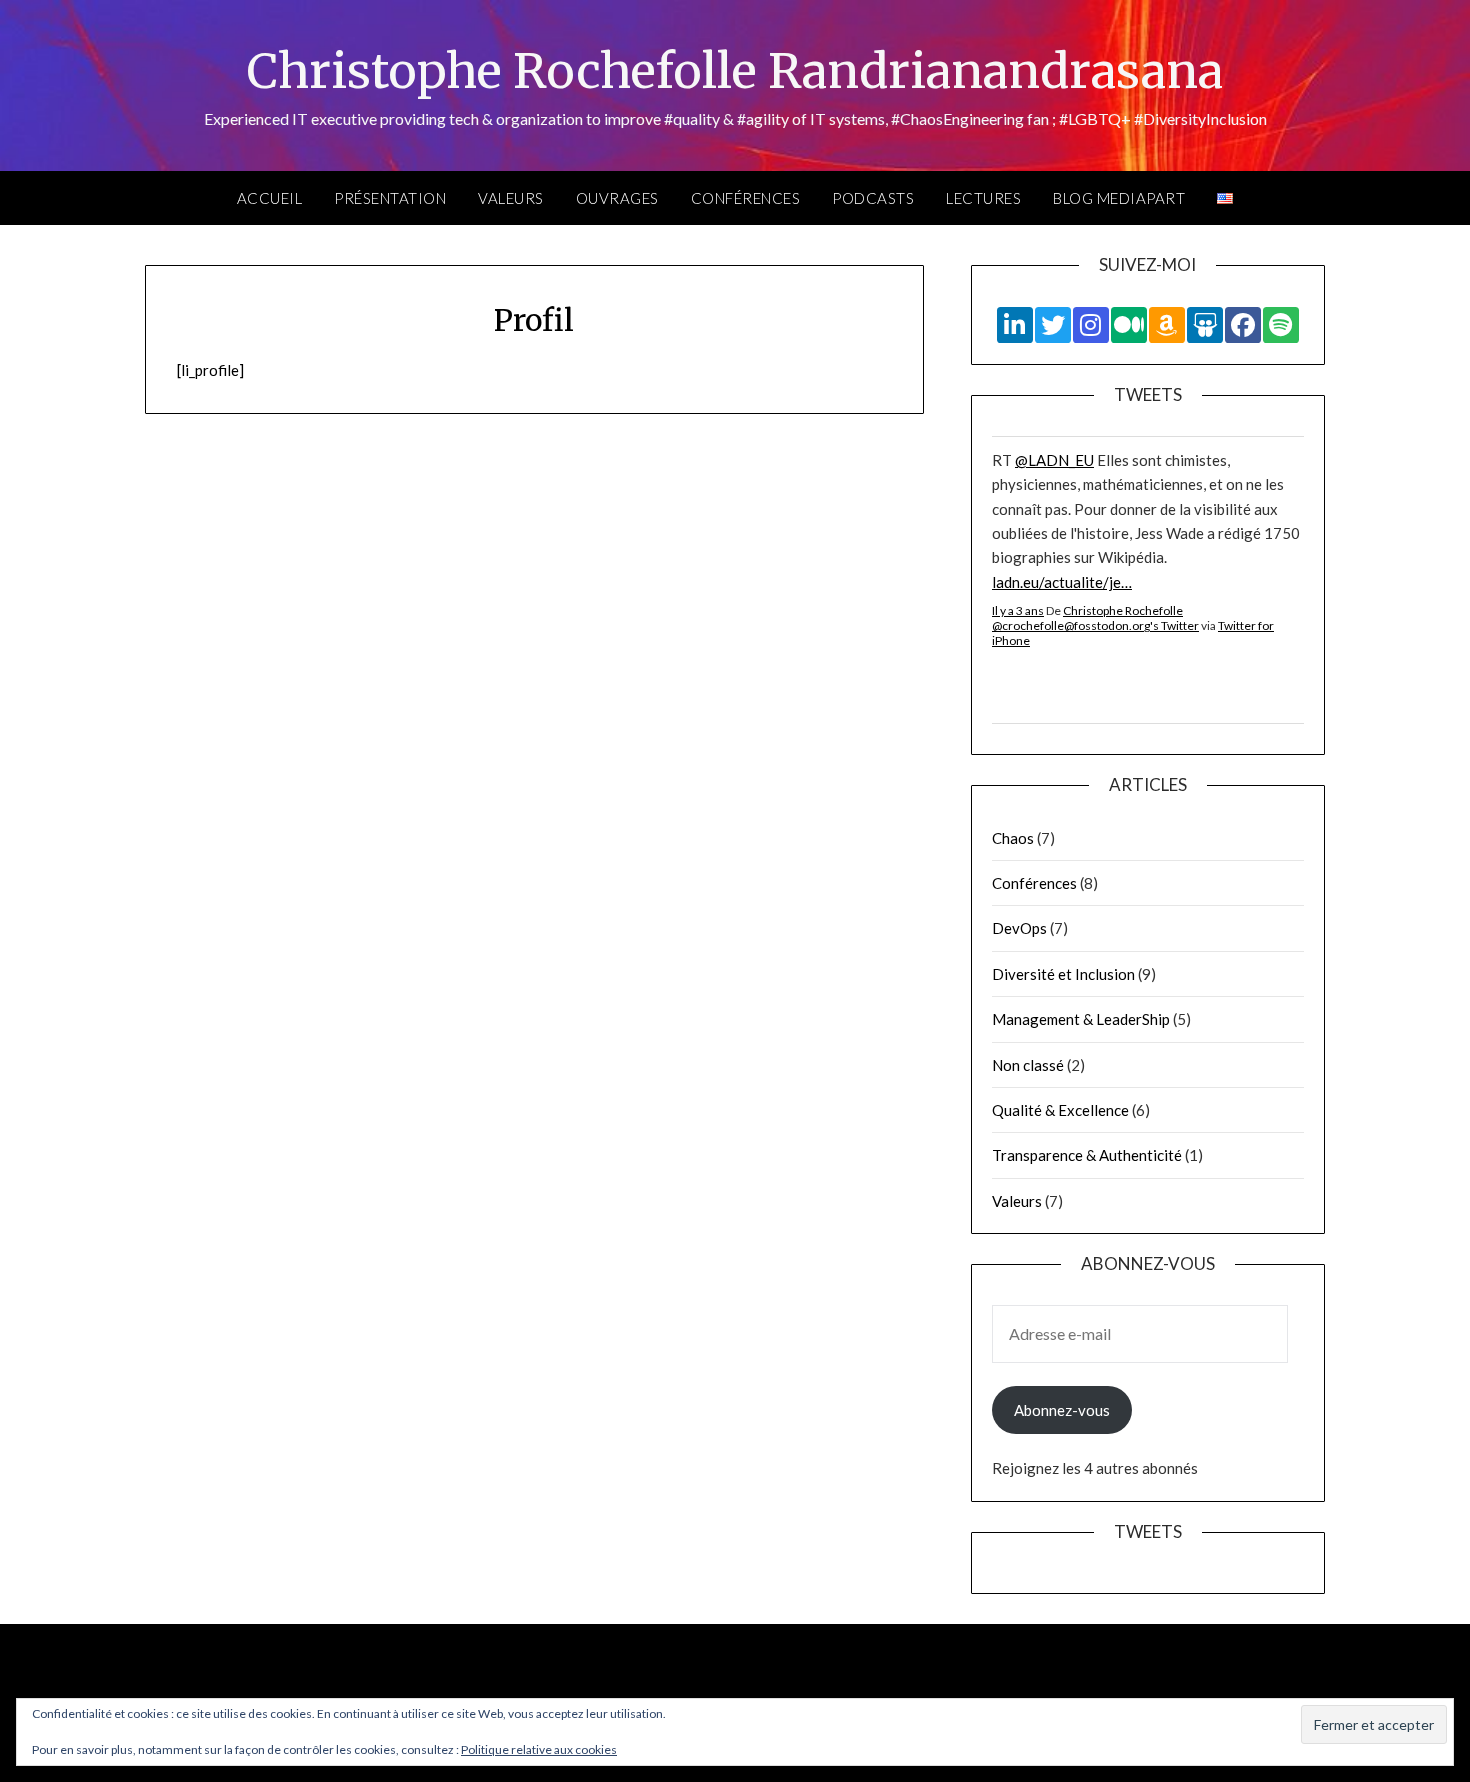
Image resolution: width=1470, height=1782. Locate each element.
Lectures (983, 198)
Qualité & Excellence (1060, 1110)
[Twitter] (1053, 325)
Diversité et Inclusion (1063, 974)
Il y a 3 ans (1018, 494)
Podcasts (873, 198)
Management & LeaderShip (1081, 1019)
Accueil (270, 198)
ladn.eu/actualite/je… (1062, 466)
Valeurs (511, 198)
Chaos (1013, 838)
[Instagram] (1091, 325)
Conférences (746, 198)
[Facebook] (1243, 325)
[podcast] (1281, 325)
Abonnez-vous (1062, 1410)
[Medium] (1129, 325)
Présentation (390, 198)
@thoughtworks (1068, 630)
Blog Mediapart (1119, 198)
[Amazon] (1167, 325)
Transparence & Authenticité (1087, 1155)
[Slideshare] (1205, 325)
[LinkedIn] (1015, 325)
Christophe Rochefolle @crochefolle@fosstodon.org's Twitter (1095, 502)
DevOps (1019, 928)
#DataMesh (1113, 654)
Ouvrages (617, 198)
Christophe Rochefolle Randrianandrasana (735, 71)
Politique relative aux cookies (539, 1749)
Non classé (1028, 1065)
